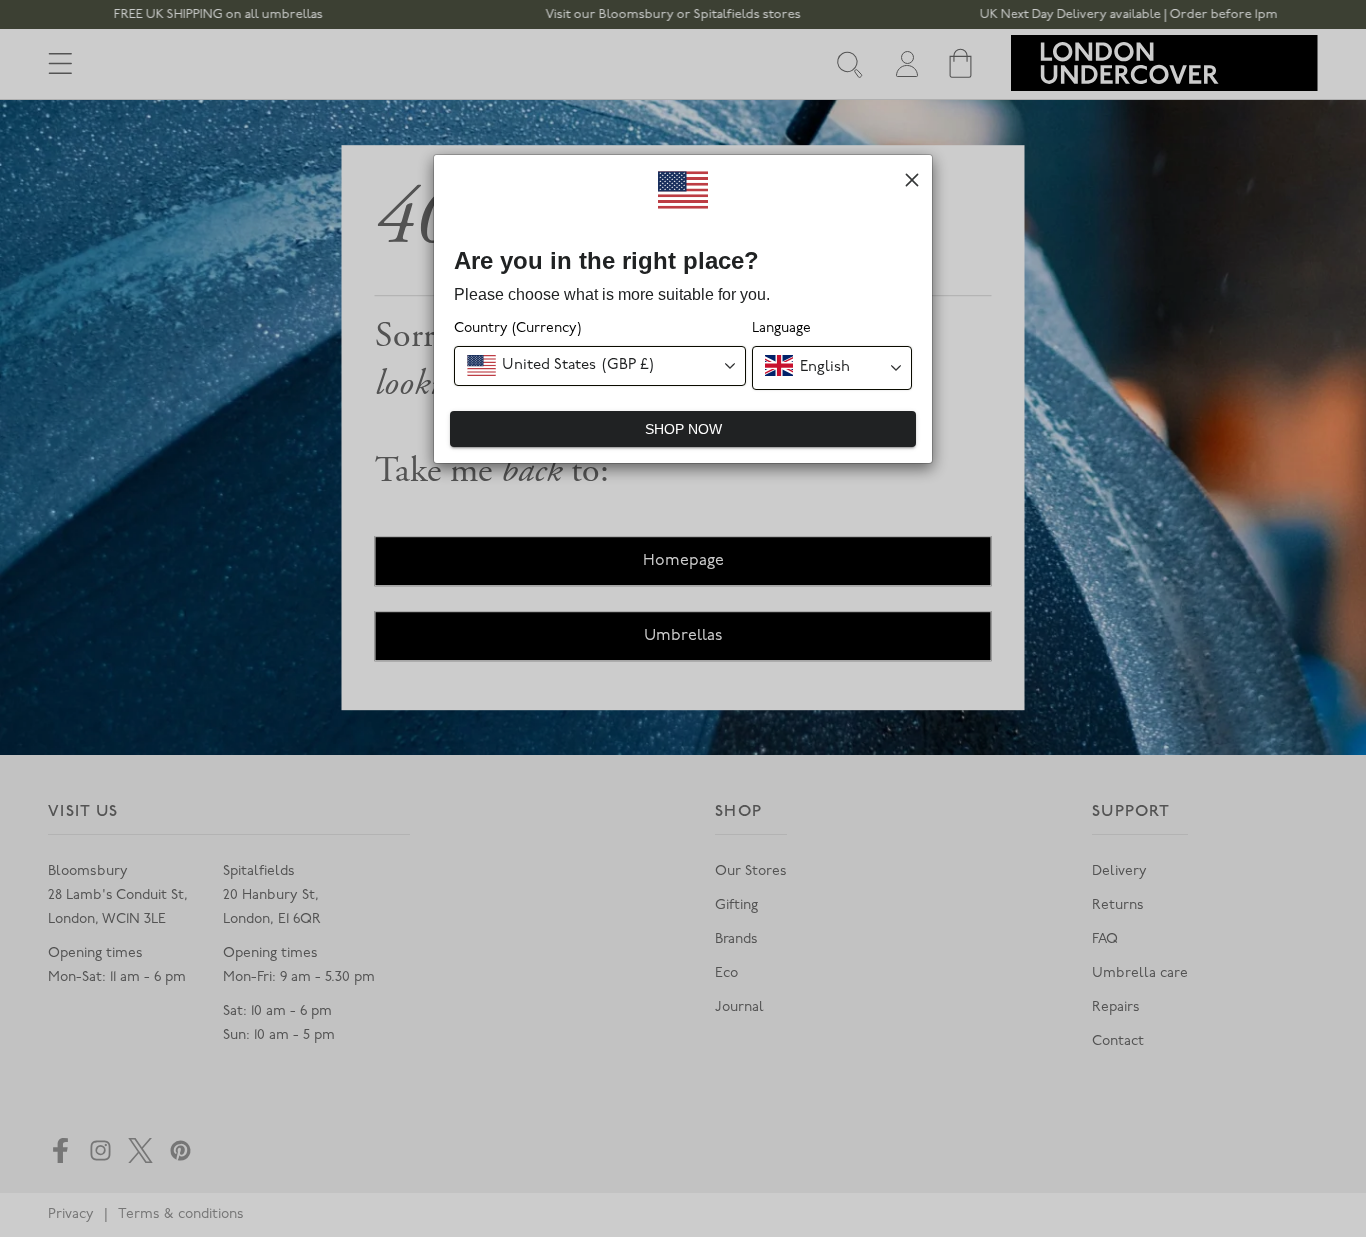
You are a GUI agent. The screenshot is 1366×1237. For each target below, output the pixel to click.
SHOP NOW (683, 429)
